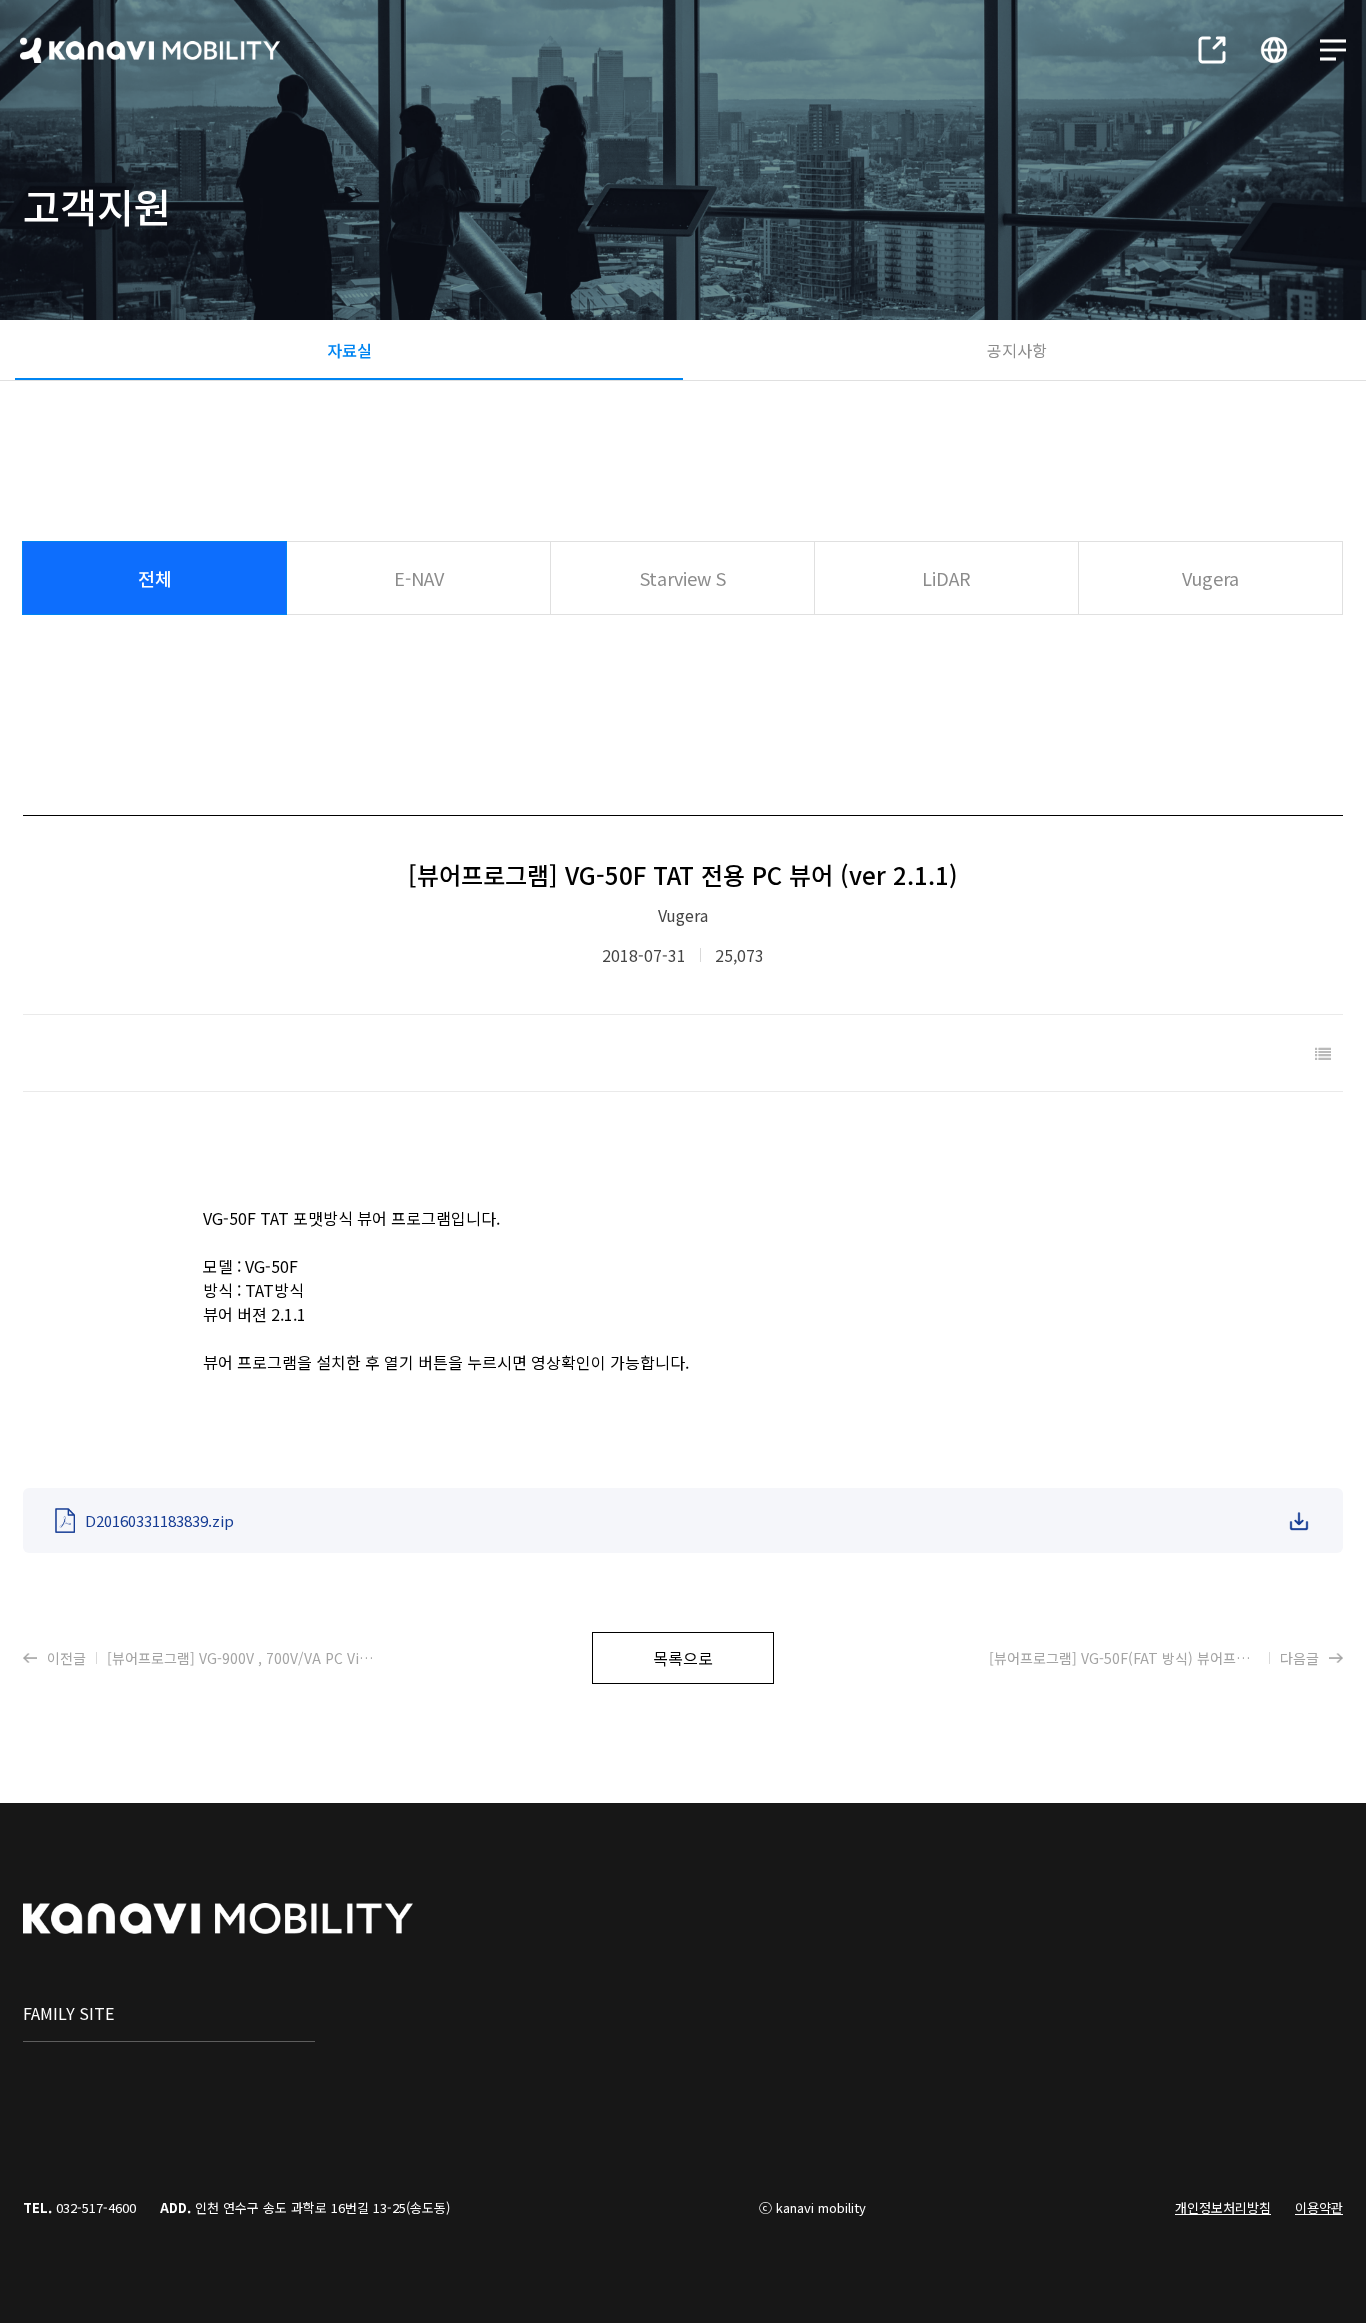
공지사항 (1017, 350)
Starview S (683, 578)
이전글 (212, 1658)
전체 (155, 578)
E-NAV (419, 578)
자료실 (349, 350)
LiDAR (946, 578)
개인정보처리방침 (1223, 2207)
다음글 (1166, 1658)
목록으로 (683, 1658)
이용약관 (1319, 2207)
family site (68, 2013)
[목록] (1323, 1053)
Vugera (1210, 578)
